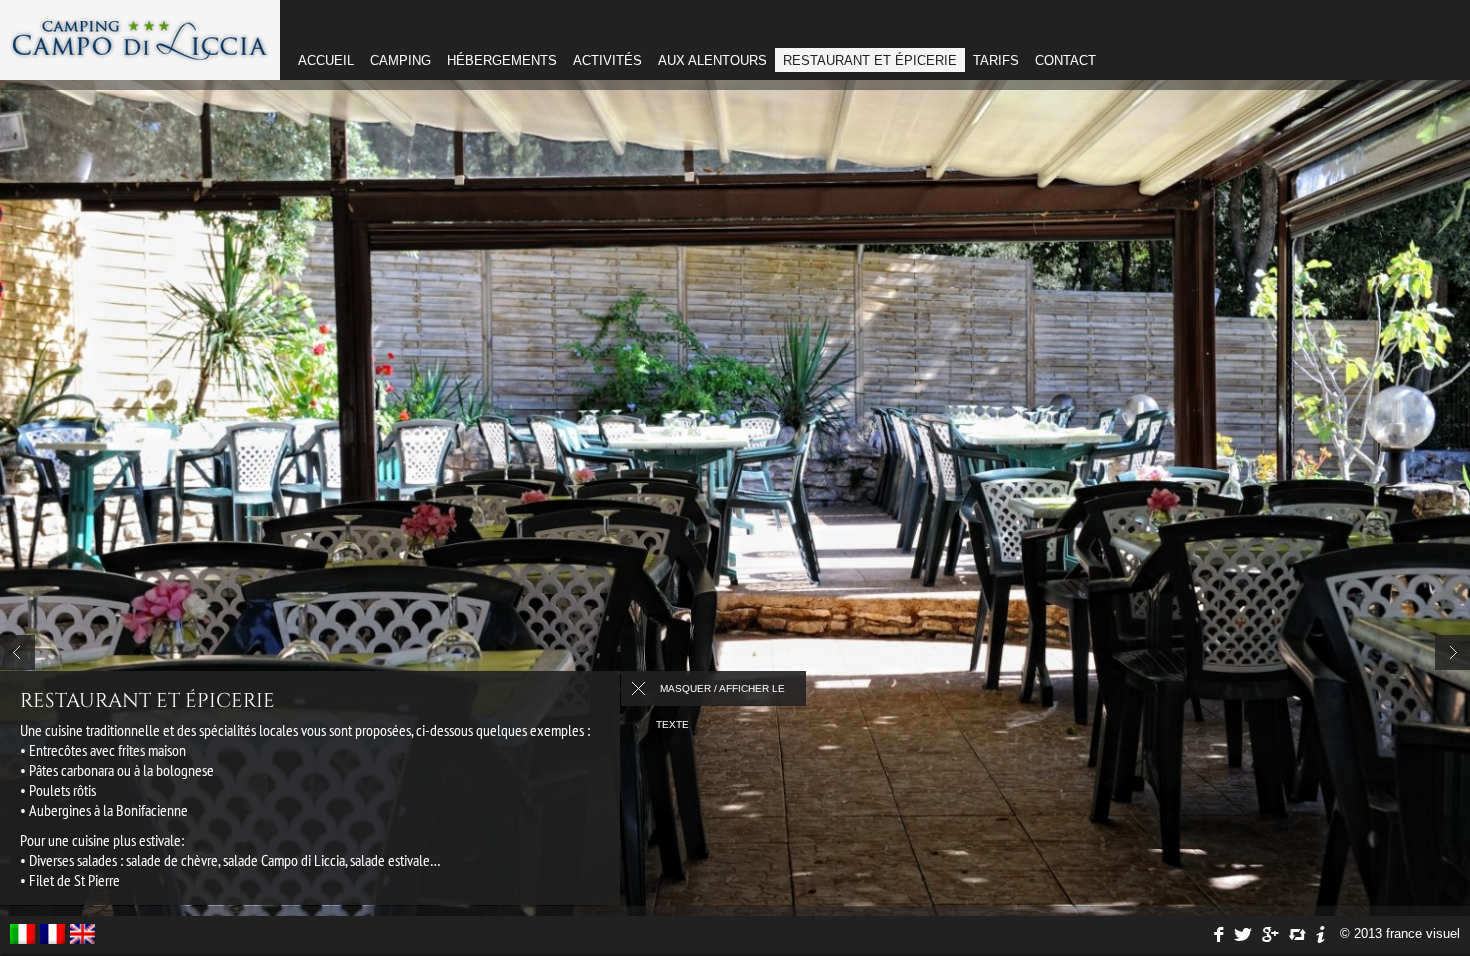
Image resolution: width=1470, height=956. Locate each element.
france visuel (1423, 933)
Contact (1065, 60)
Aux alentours (712, 60)
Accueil (326, 60)
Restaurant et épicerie (870, 60)
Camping (400, 60)
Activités (607, 60)
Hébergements (502, 60)
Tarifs (996, 60)
